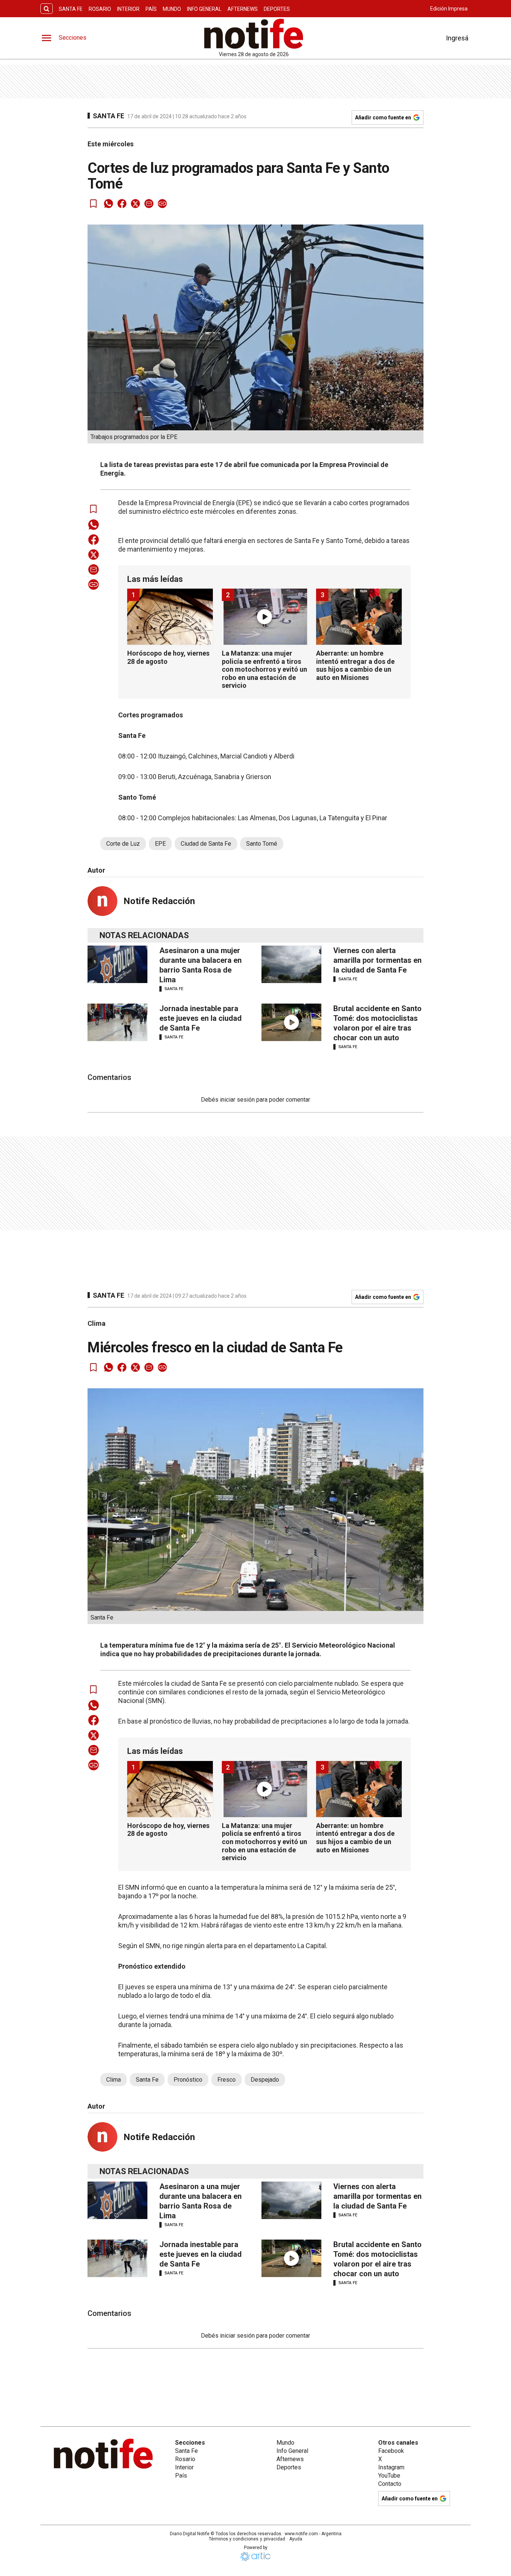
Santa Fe (71, 9)
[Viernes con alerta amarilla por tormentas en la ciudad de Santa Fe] (291, 964)
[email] (149, 204)
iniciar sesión (237, 1100)
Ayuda (296, 2539)
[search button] (47, 9)
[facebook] (122, 204)
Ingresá (457, 38)
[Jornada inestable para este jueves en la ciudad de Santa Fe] (117, 1022)
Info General (204, 9)
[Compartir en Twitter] (135, 204)
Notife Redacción (159, 901)
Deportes (277, 9)
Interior (128, 9)
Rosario (100, 9)
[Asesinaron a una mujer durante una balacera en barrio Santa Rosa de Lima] (117, 964)
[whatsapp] (108, 204)
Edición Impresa (449, 9)
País (151, 9)
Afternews (243, 9)
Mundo (172, 9)
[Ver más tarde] (94, 204)
